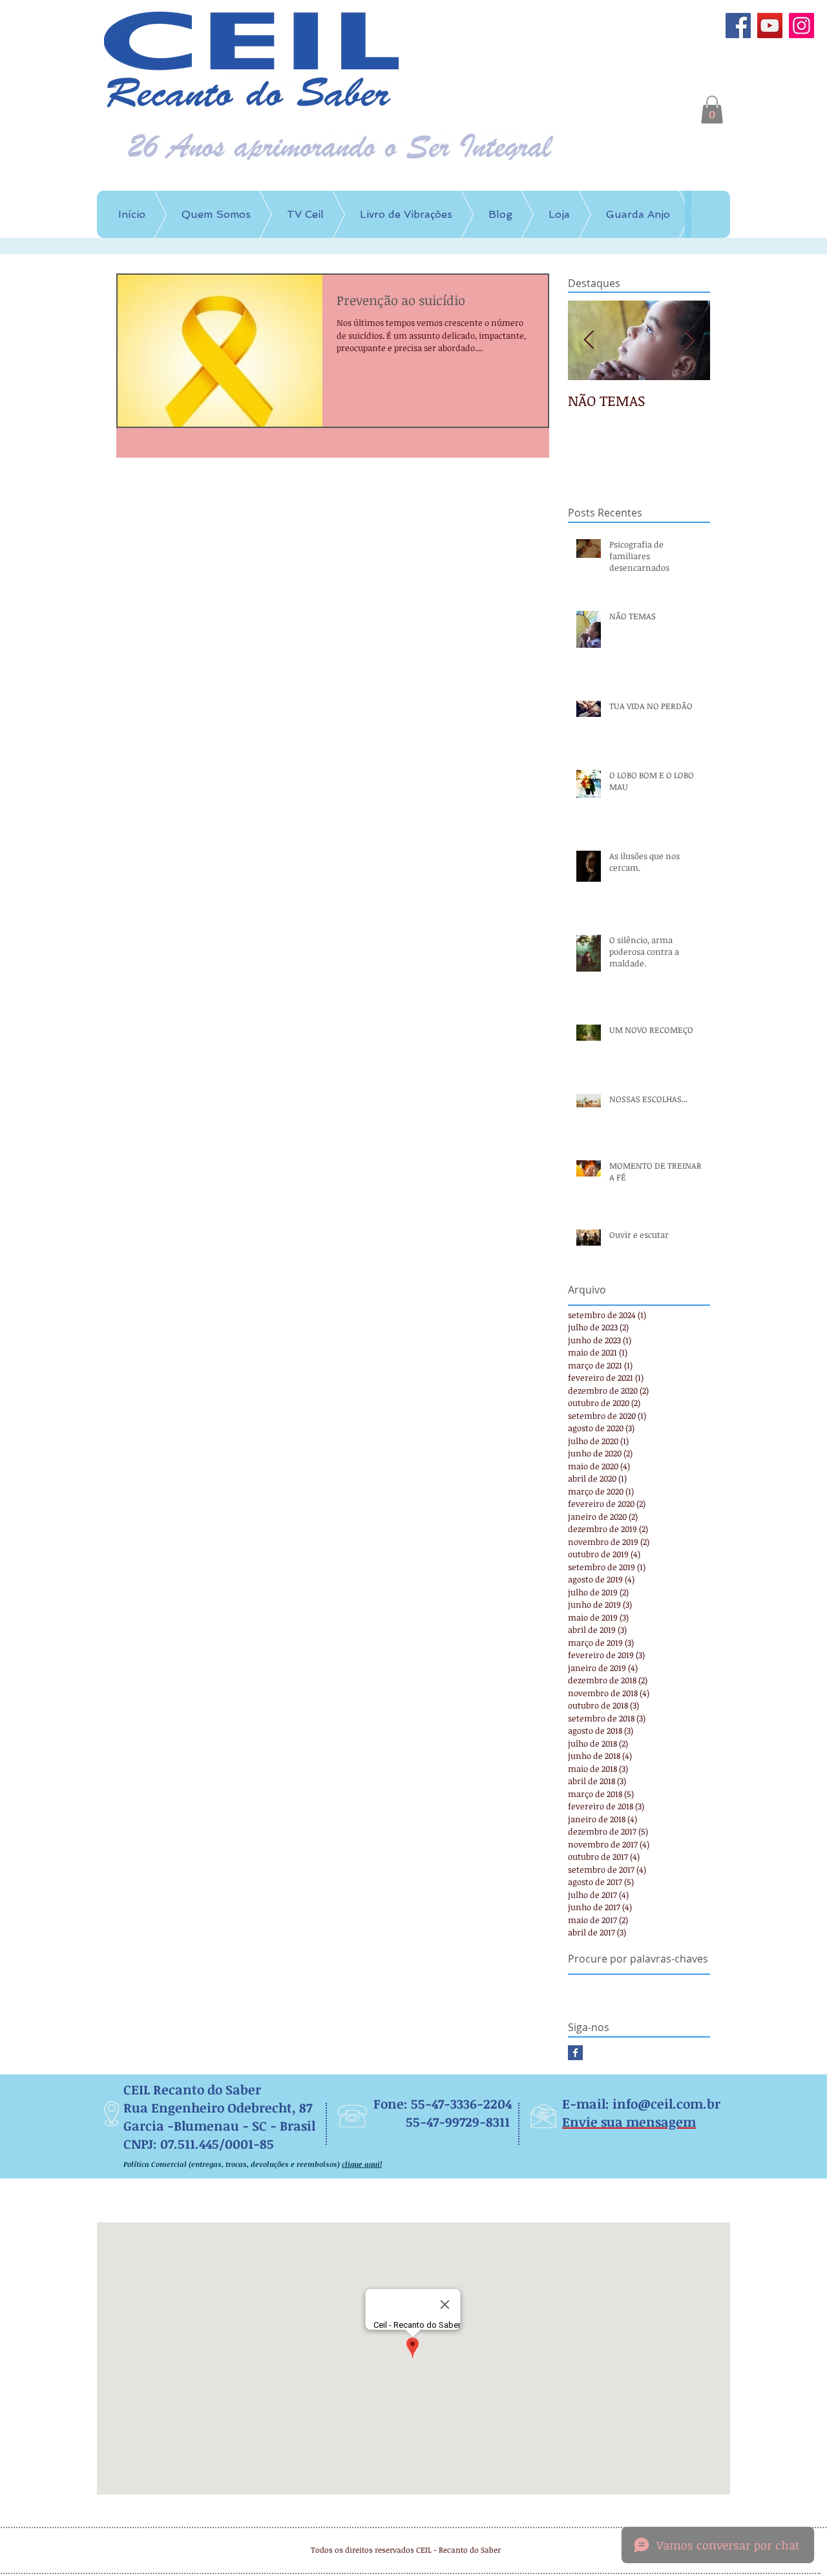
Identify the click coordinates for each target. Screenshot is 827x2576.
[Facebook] (738, 26)
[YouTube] (770, 26)
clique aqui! (362, 2164)
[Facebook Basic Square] (575, 2053)
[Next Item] (689, 341)
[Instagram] (801, 26)
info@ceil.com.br (666, 2103)
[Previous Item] (589, 341)
